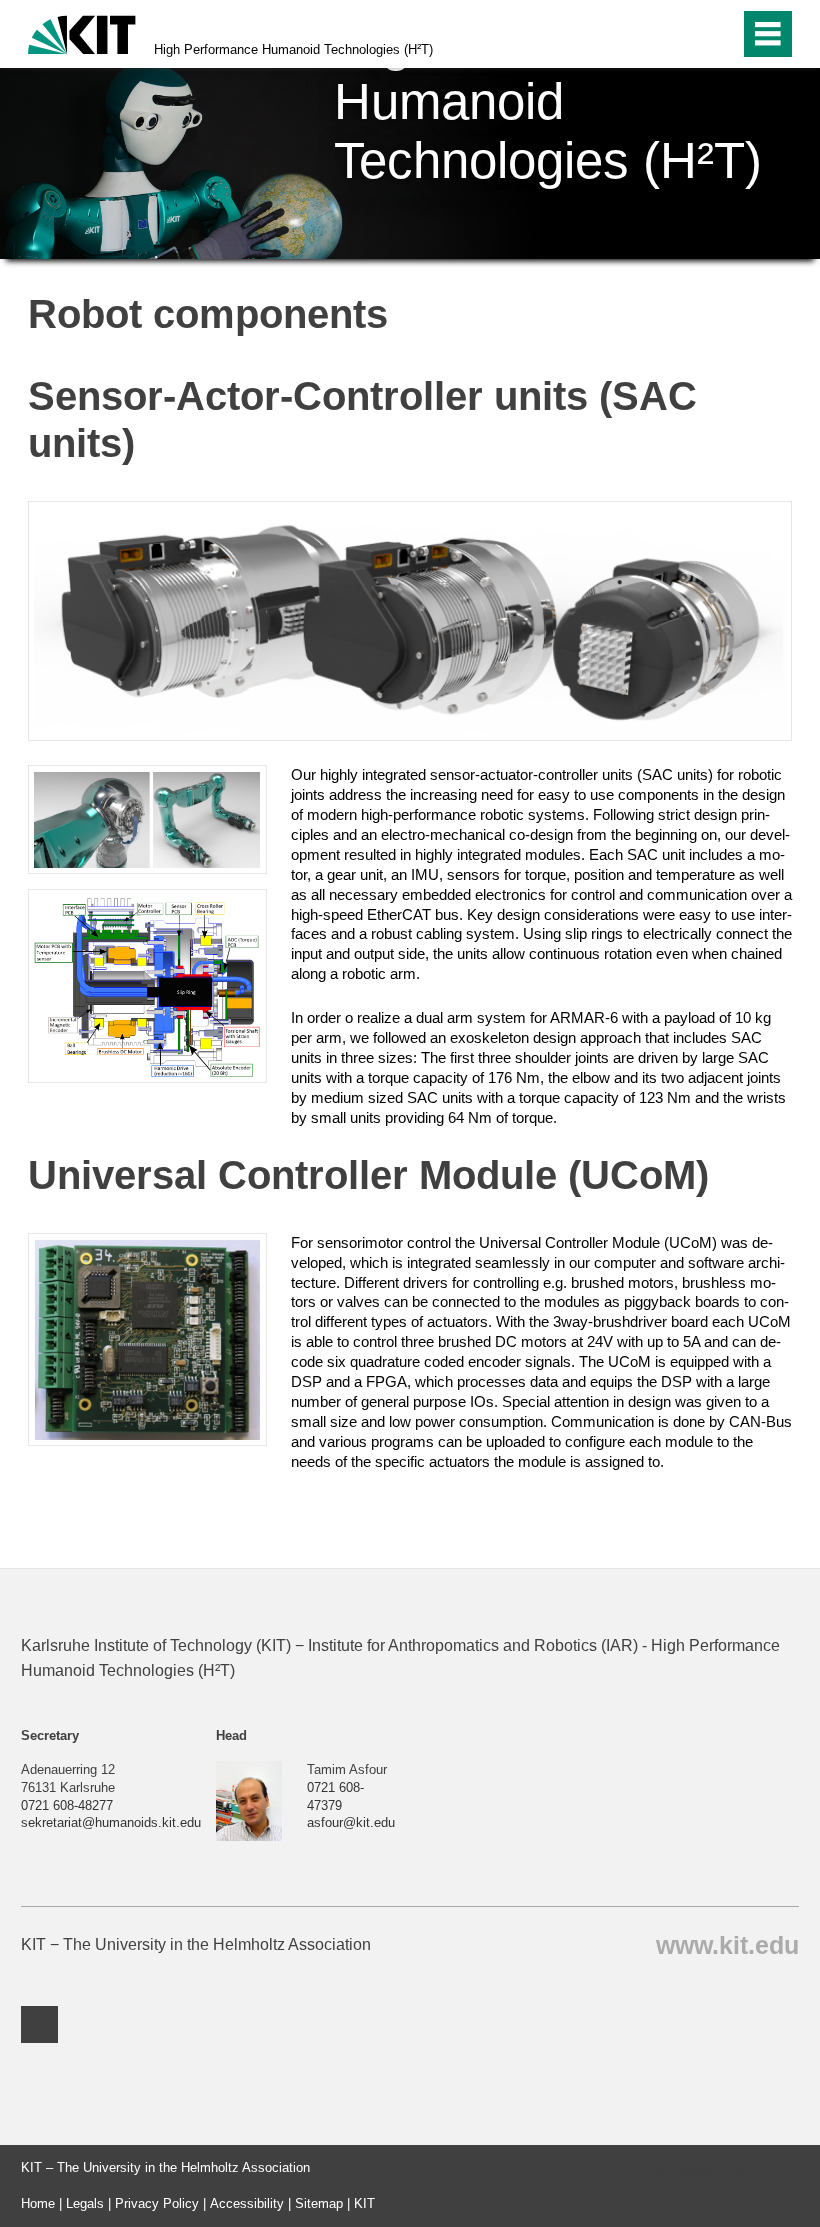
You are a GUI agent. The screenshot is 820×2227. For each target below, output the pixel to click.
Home (38, 2203)
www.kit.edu (727, 1944)
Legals (85, 2203)
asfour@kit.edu (351, 1822)
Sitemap (319, 2203)
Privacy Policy (157, 2203)
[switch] (681, 34)
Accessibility (247, 2203)
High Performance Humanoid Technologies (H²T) (293, 49)
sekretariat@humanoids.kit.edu (111, 1822)
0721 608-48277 (67, 1805)
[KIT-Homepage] (82, 32)
